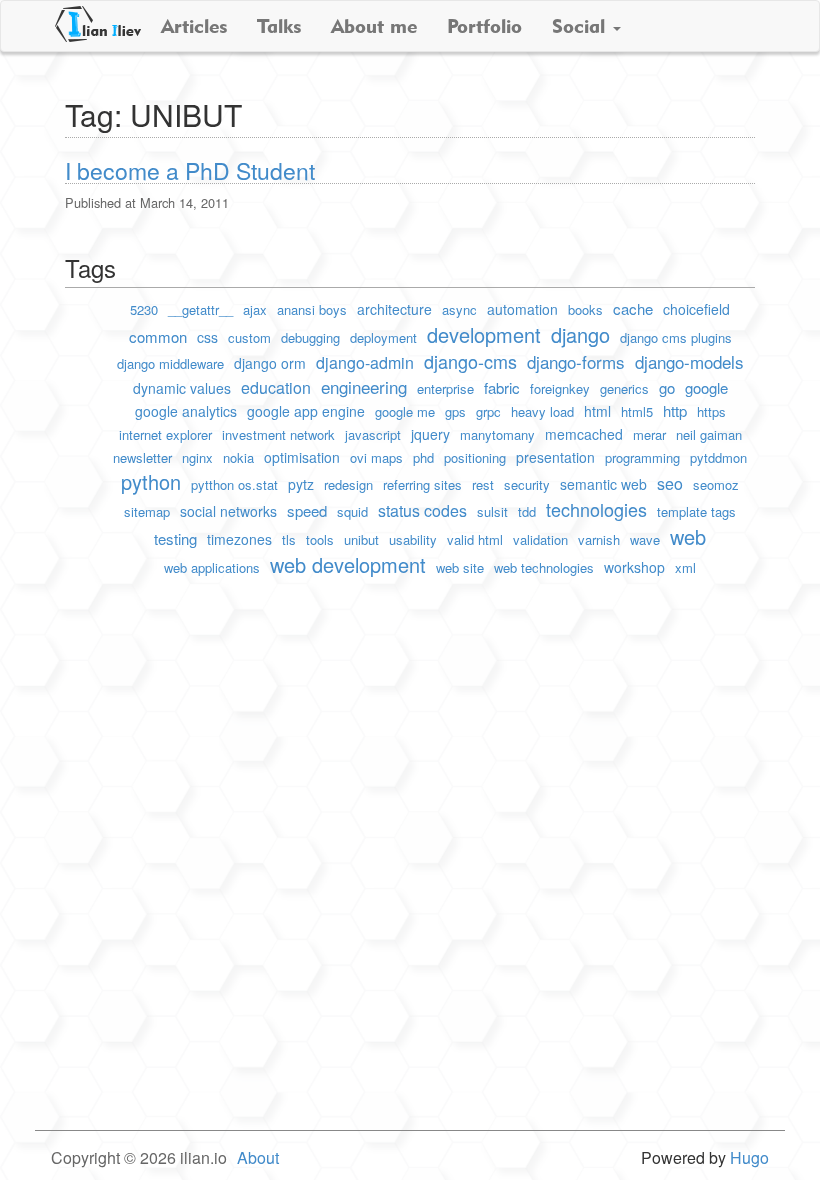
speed (307, 510)
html (597, 411)
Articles (194, 26)
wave (645, 539)
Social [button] (581, 26)
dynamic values (182, 388)
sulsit (492, 511)
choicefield (696, 309)
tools (320, 539)
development (484, 334)
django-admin (365, 362)
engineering (364, 386)
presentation (555, 457)
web (688, 536)
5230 (144, 309)
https (711, 411)
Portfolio (484, 26)
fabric (502, 387)
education (276, 387)
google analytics (186, 411)
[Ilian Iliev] (98, 24)
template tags (696, 511)
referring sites (422, 484)
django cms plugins (676, 337)
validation (540, 539)
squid (352, 511)
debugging (310, 337)
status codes (422, 510)
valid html (475, 539)
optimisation (302, 457)
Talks (279, 26)
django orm (270, 363)
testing (175, 538)
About (258, 1157)
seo (670, 483)
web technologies (544, 567)
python (151, 481)
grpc (488, 411)
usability (413, 539)
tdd (527, 511)
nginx (197, 457)
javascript (373, 434)
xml (685, 567)
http (675, 410)
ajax (255, 309)
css (207, 337)
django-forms (576, 361)
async (459, 309)
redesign (348, 484)
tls (289, 539)
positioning (475, 457)
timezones (239, 539)
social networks (228, 511)
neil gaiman (709, 434)
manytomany (497, 434)
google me (405, 411)
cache (633, 308)
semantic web (603, 484)
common (158, 336)
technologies (596, 509)
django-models (689, 361)
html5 (637, 411)
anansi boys (312, 309)
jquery (430, 434)
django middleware (170, 363)
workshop (634, 567)
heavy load (542, 411)
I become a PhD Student (190, 170)
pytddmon (718, 457)
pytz (301, 484)
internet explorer (165, 434)
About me (374, 26)
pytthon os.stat (234, 484)
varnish (599, 539)
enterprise (445, 388)
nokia (238, 457)
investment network (278, 434)
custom (249, 337)
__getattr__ (200, 309)
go (667, 387)
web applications (212, 567)
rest (483, 484)
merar (649, 434)
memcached (584, 434)
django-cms (470, 361)
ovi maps (376, 457)
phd (423, 457)
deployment (383, 337)
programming (642, 457)
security (527, 484)
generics (624, 388)
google (706, 387)
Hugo (749, 1157)
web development (348, 564)
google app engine (306, 411)
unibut (361, 539)
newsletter (142, 457)
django (580, 334)
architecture (394, 309)
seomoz (716, 484)
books (585, 309)
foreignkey (560, 388)
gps (455, 411)
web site (460, 567)
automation (522, 309)
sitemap (147, 511)
